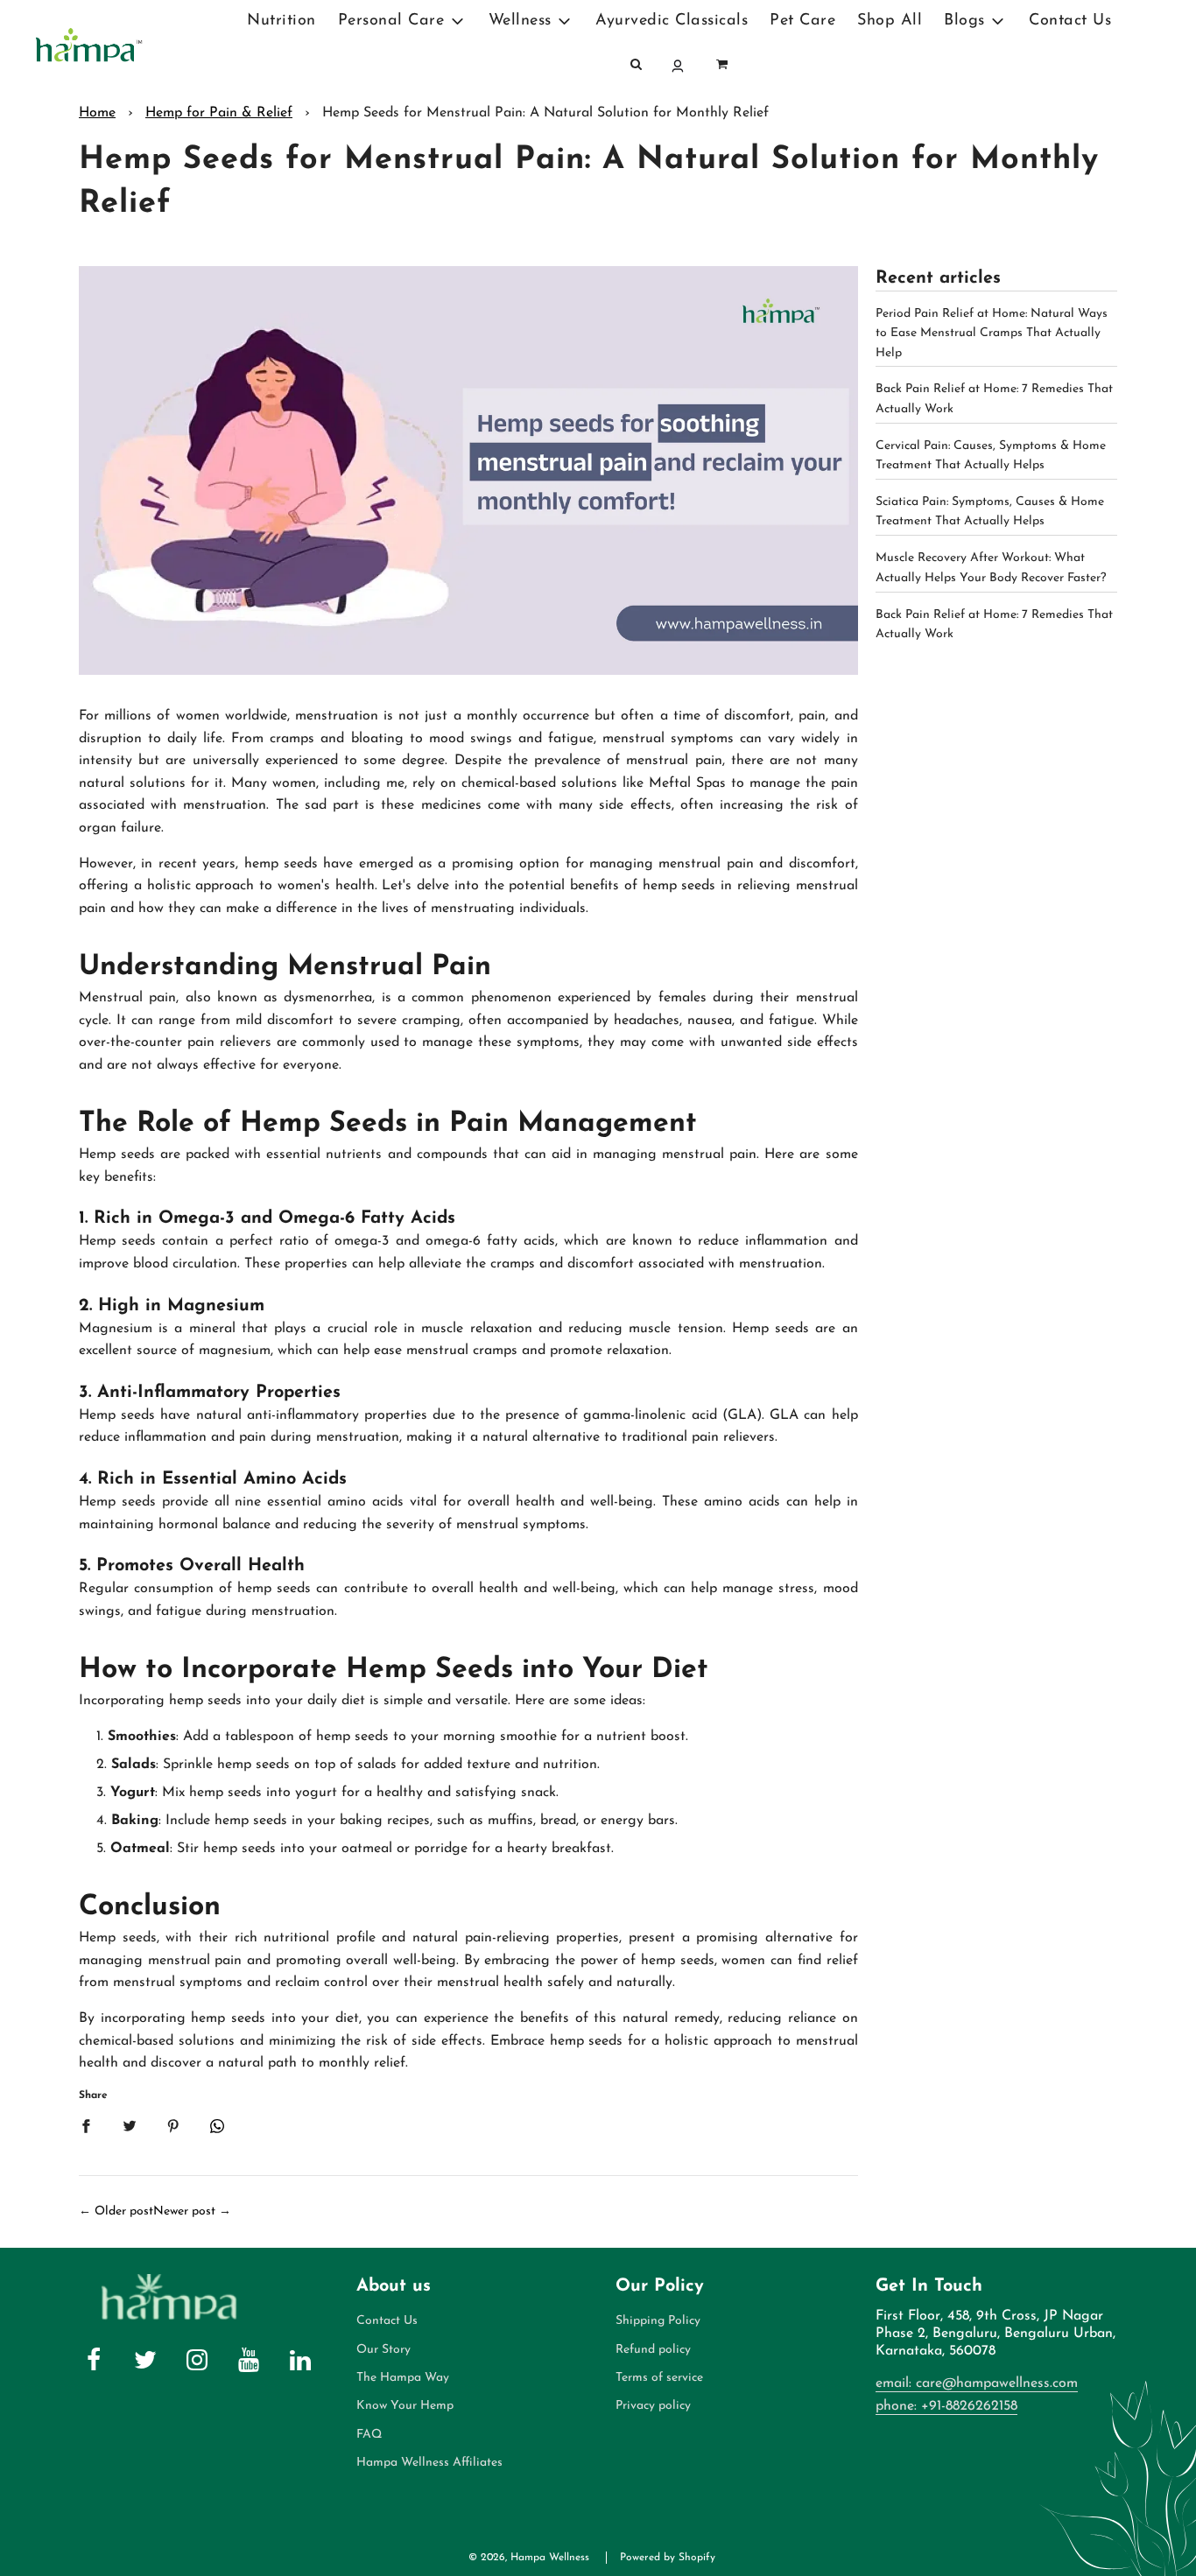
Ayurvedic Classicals (672, 21)
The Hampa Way (403, 2378)
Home (97, 113)
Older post (124, 2211)
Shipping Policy (658, 2321)
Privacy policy (653, 2406)
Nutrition (281, 21)
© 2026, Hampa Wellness (529, 2558)
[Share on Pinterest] (173, 2125)
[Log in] (679, 66)
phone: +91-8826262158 (946, 2406)
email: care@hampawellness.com (977, 2383)
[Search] (637, 66)
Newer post (184, 2211)
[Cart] (722, 66)
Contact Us (1070, 21)
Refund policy (653, 2350)
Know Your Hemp (405, 2406)
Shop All (890, 21)
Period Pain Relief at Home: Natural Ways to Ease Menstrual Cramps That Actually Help (992, 333)
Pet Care (802, 21)
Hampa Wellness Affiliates (429, 2463)
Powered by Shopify (668, 2558)
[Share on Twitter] (130, 2125)
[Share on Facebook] (86, 2125)
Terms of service (659, 2378)
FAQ (369, 2435)
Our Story (383, 2350)
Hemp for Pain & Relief (219, 113)
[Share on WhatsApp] (217, 2125)
